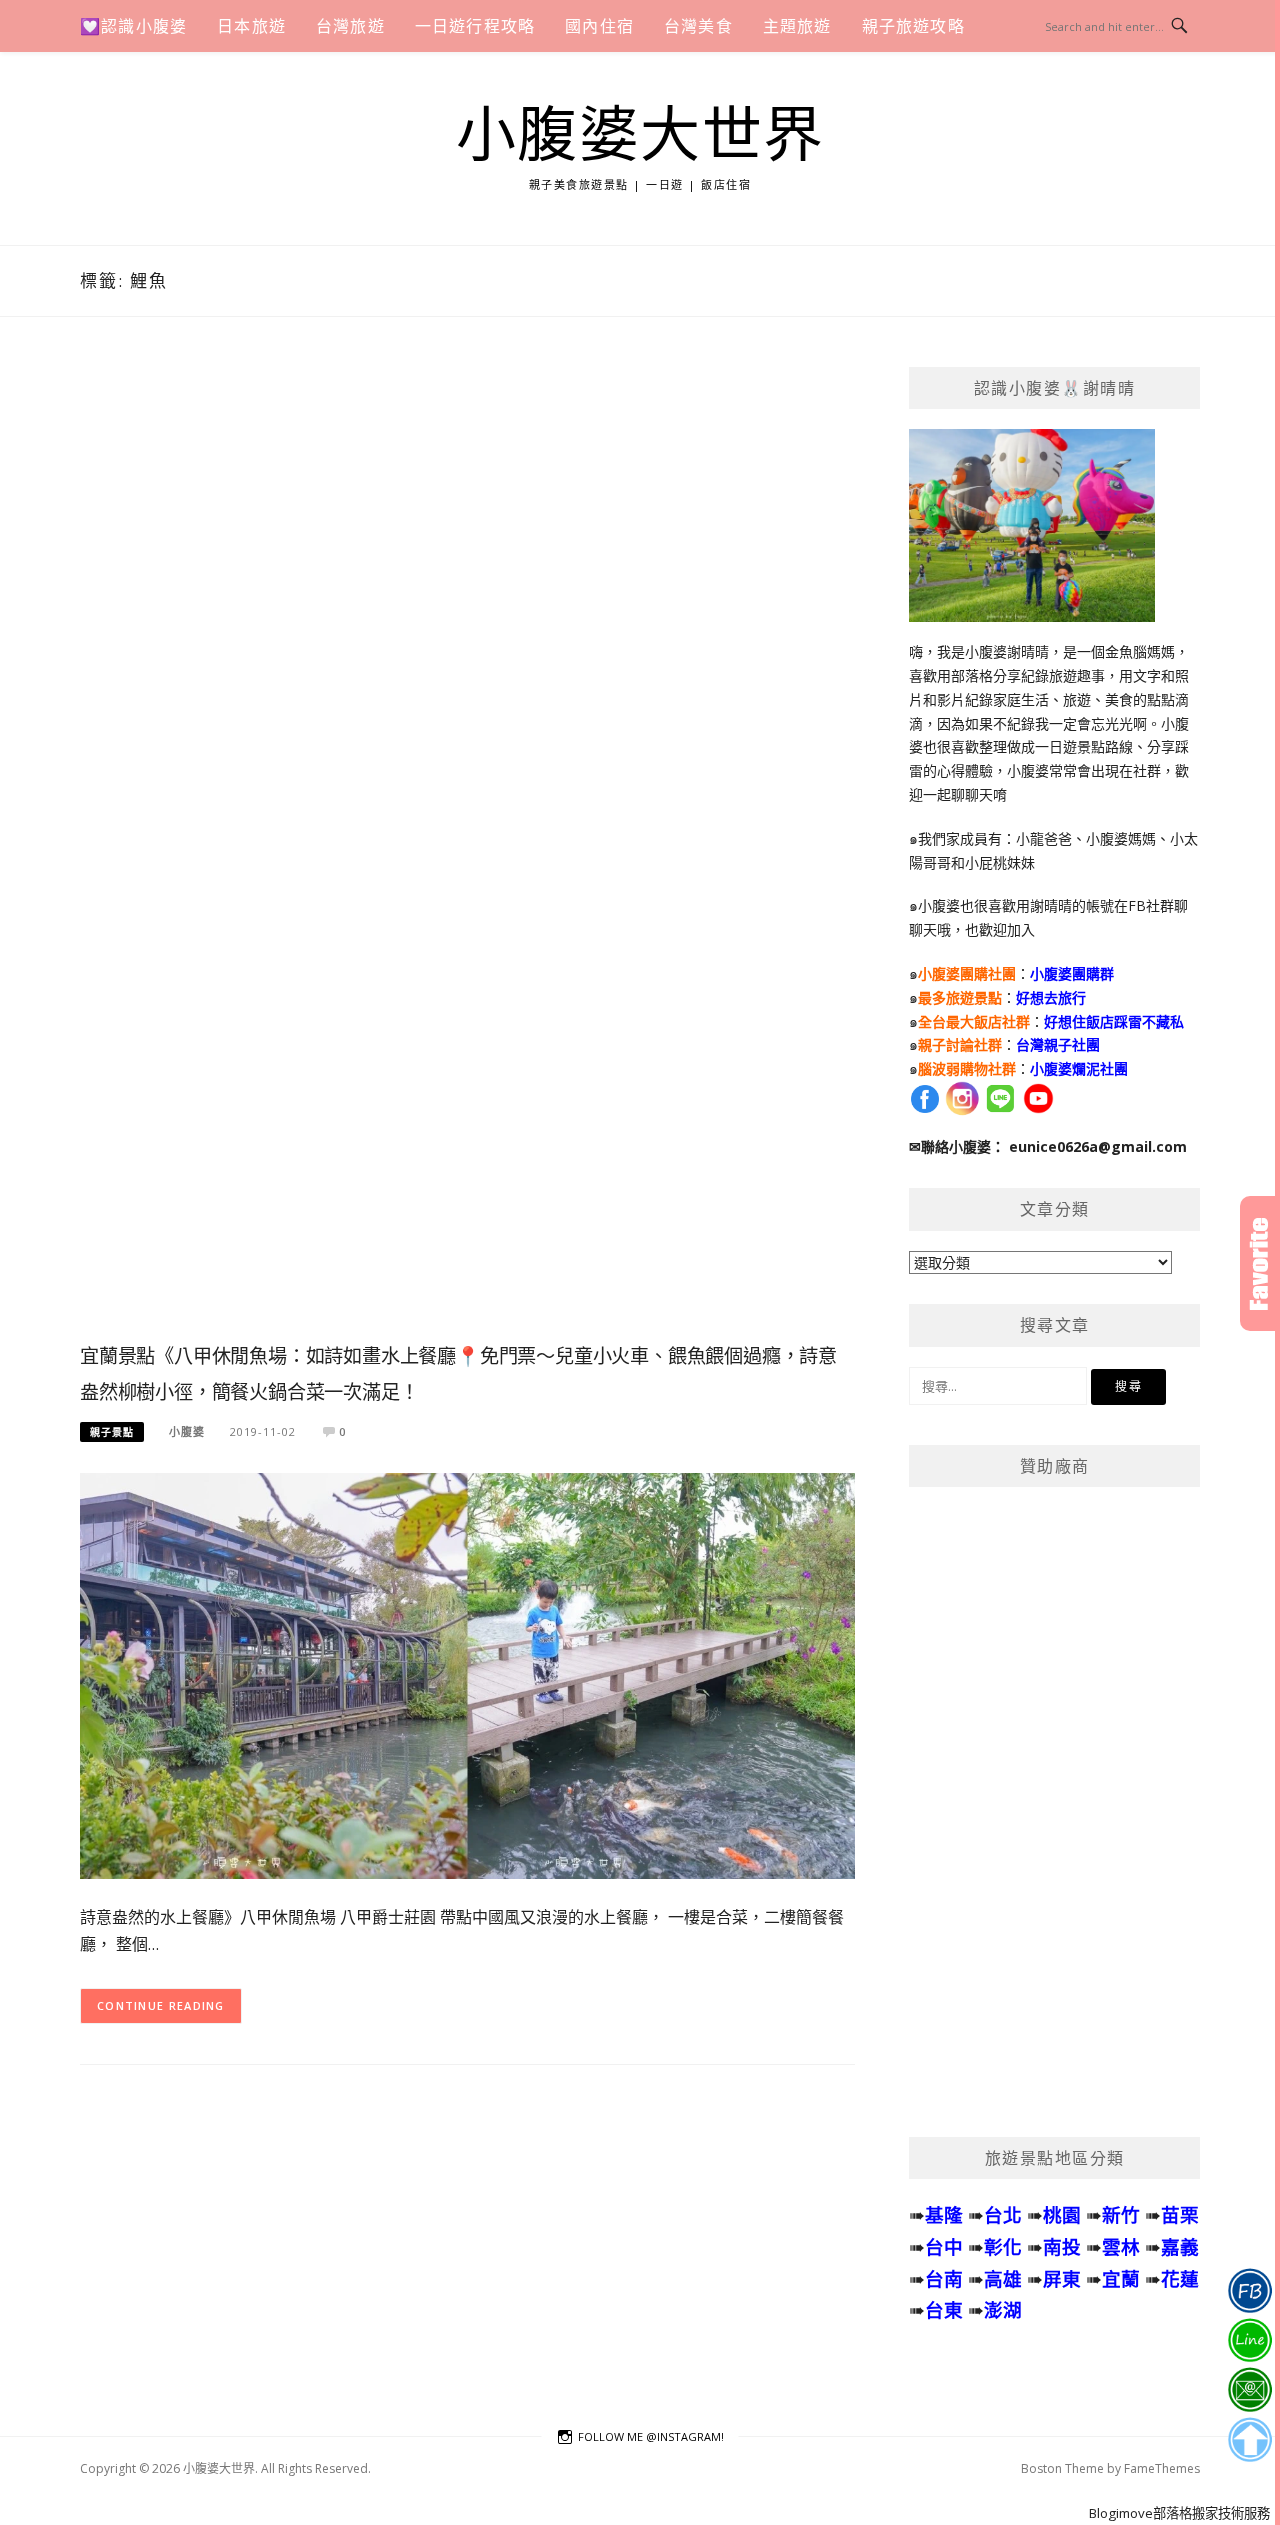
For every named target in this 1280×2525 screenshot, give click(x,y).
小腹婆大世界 (640, 136)
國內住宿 (599, 26)
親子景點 (112, 1432)
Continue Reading (161, 2005)
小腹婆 (187, 1431)
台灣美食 (698, 26)
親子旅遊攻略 (913, 26)
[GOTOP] (1249, 2440)
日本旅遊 (251, 26)
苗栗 (1180, 2214)
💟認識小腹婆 (133, 26)
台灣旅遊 (350, 26)
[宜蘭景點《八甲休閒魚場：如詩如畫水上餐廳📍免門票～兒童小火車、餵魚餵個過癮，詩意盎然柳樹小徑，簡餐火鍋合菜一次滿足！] (467, 1674)
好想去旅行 (1051, 997)
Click (1260, 1263)
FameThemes (1162, 2468)
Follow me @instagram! (651, 2436)
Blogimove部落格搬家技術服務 (1179, 2513)
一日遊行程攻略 (475, 26)
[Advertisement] (467, 851)
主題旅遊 (797, 26)
